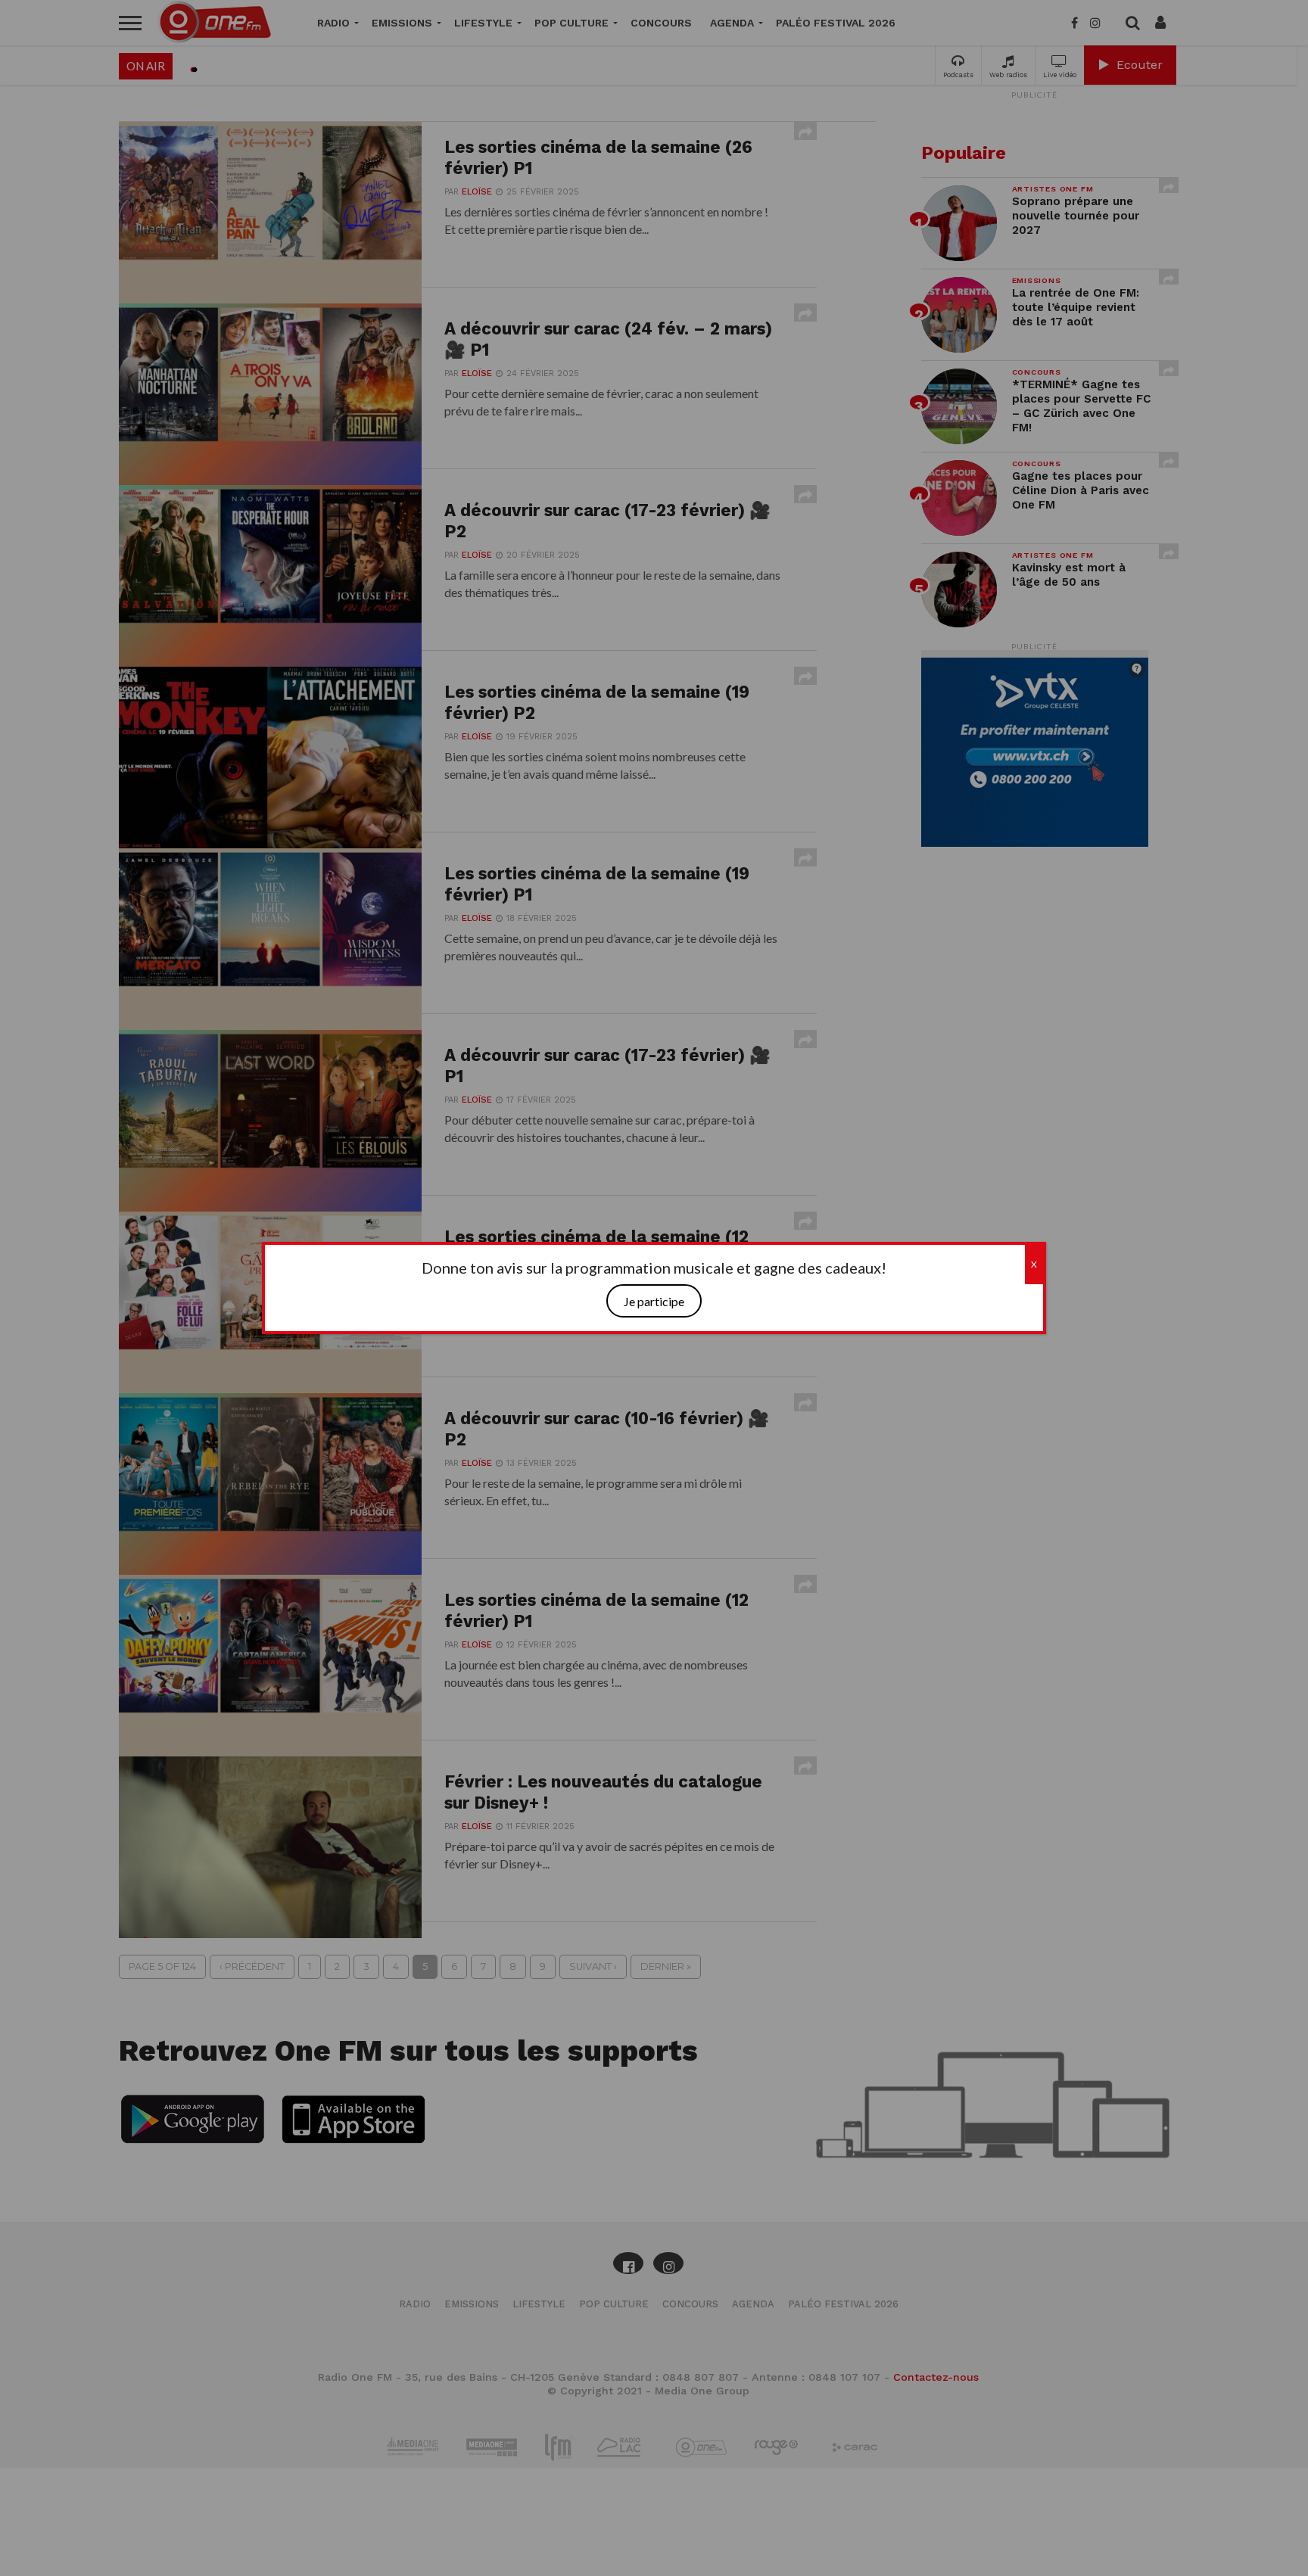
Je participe (654, 1301)
